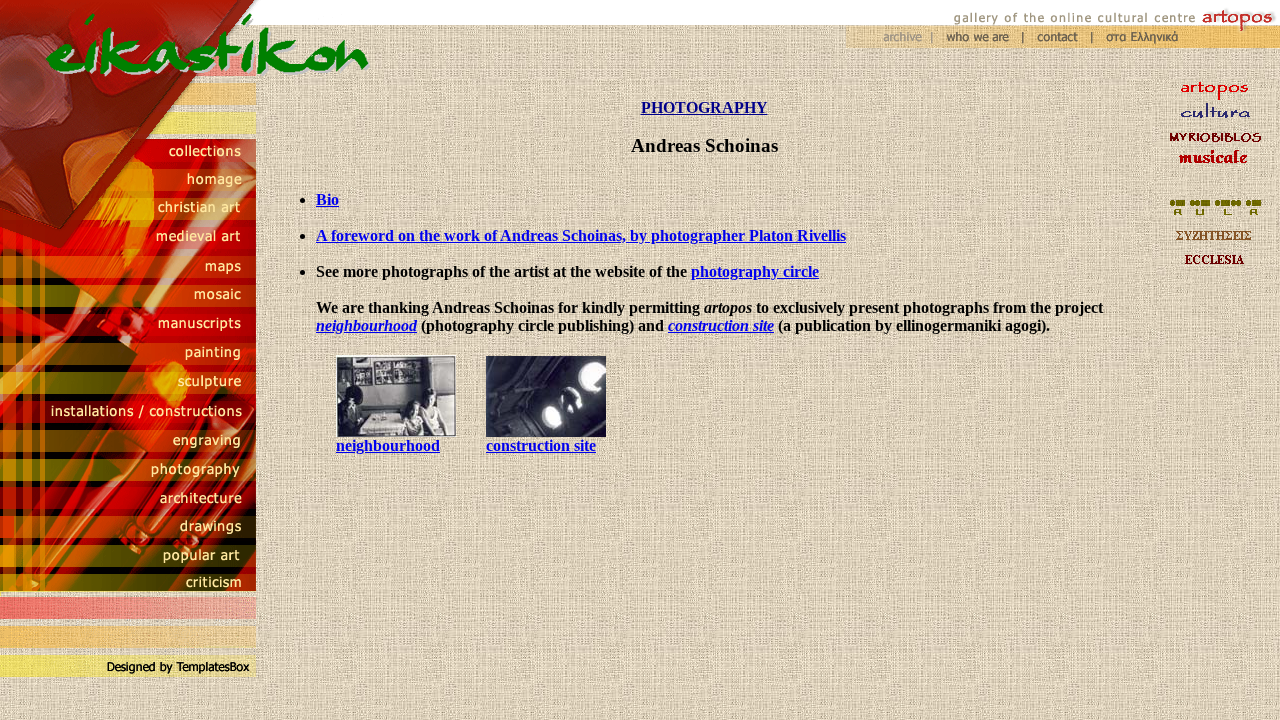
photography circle (755, 271)
